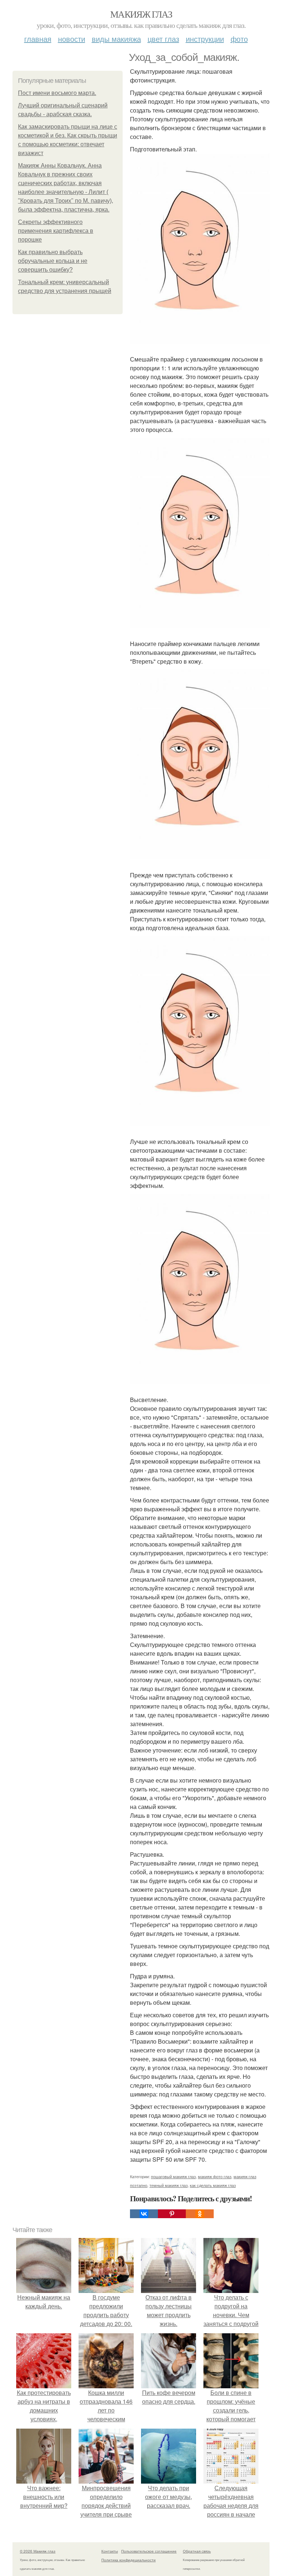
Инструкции (205, 39)
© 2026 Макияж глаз (38, 2551)
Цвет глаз (163, 39)
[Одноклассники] (200, 2214)
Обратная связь (197, 2551)
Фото (239, 39)
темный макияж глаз (169, 2185)
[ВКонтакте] (144, 2214)
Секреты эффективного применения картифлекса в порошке (56, 231)
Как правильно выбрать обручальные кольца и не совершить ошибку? (53, 261)
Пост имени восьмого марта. (57, 93)
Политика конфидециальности (129, 2560)
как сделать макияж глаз (213, 2185)
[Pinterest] (172, 2214)
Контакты (110, 2551)
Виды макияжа (116, 39)
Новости (72, 39)
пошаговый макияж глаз (173, 2176)
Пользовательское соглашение (149, 2551)
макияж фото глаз (215, 2176)
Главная (38, 39)
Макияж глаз (141, 14)
